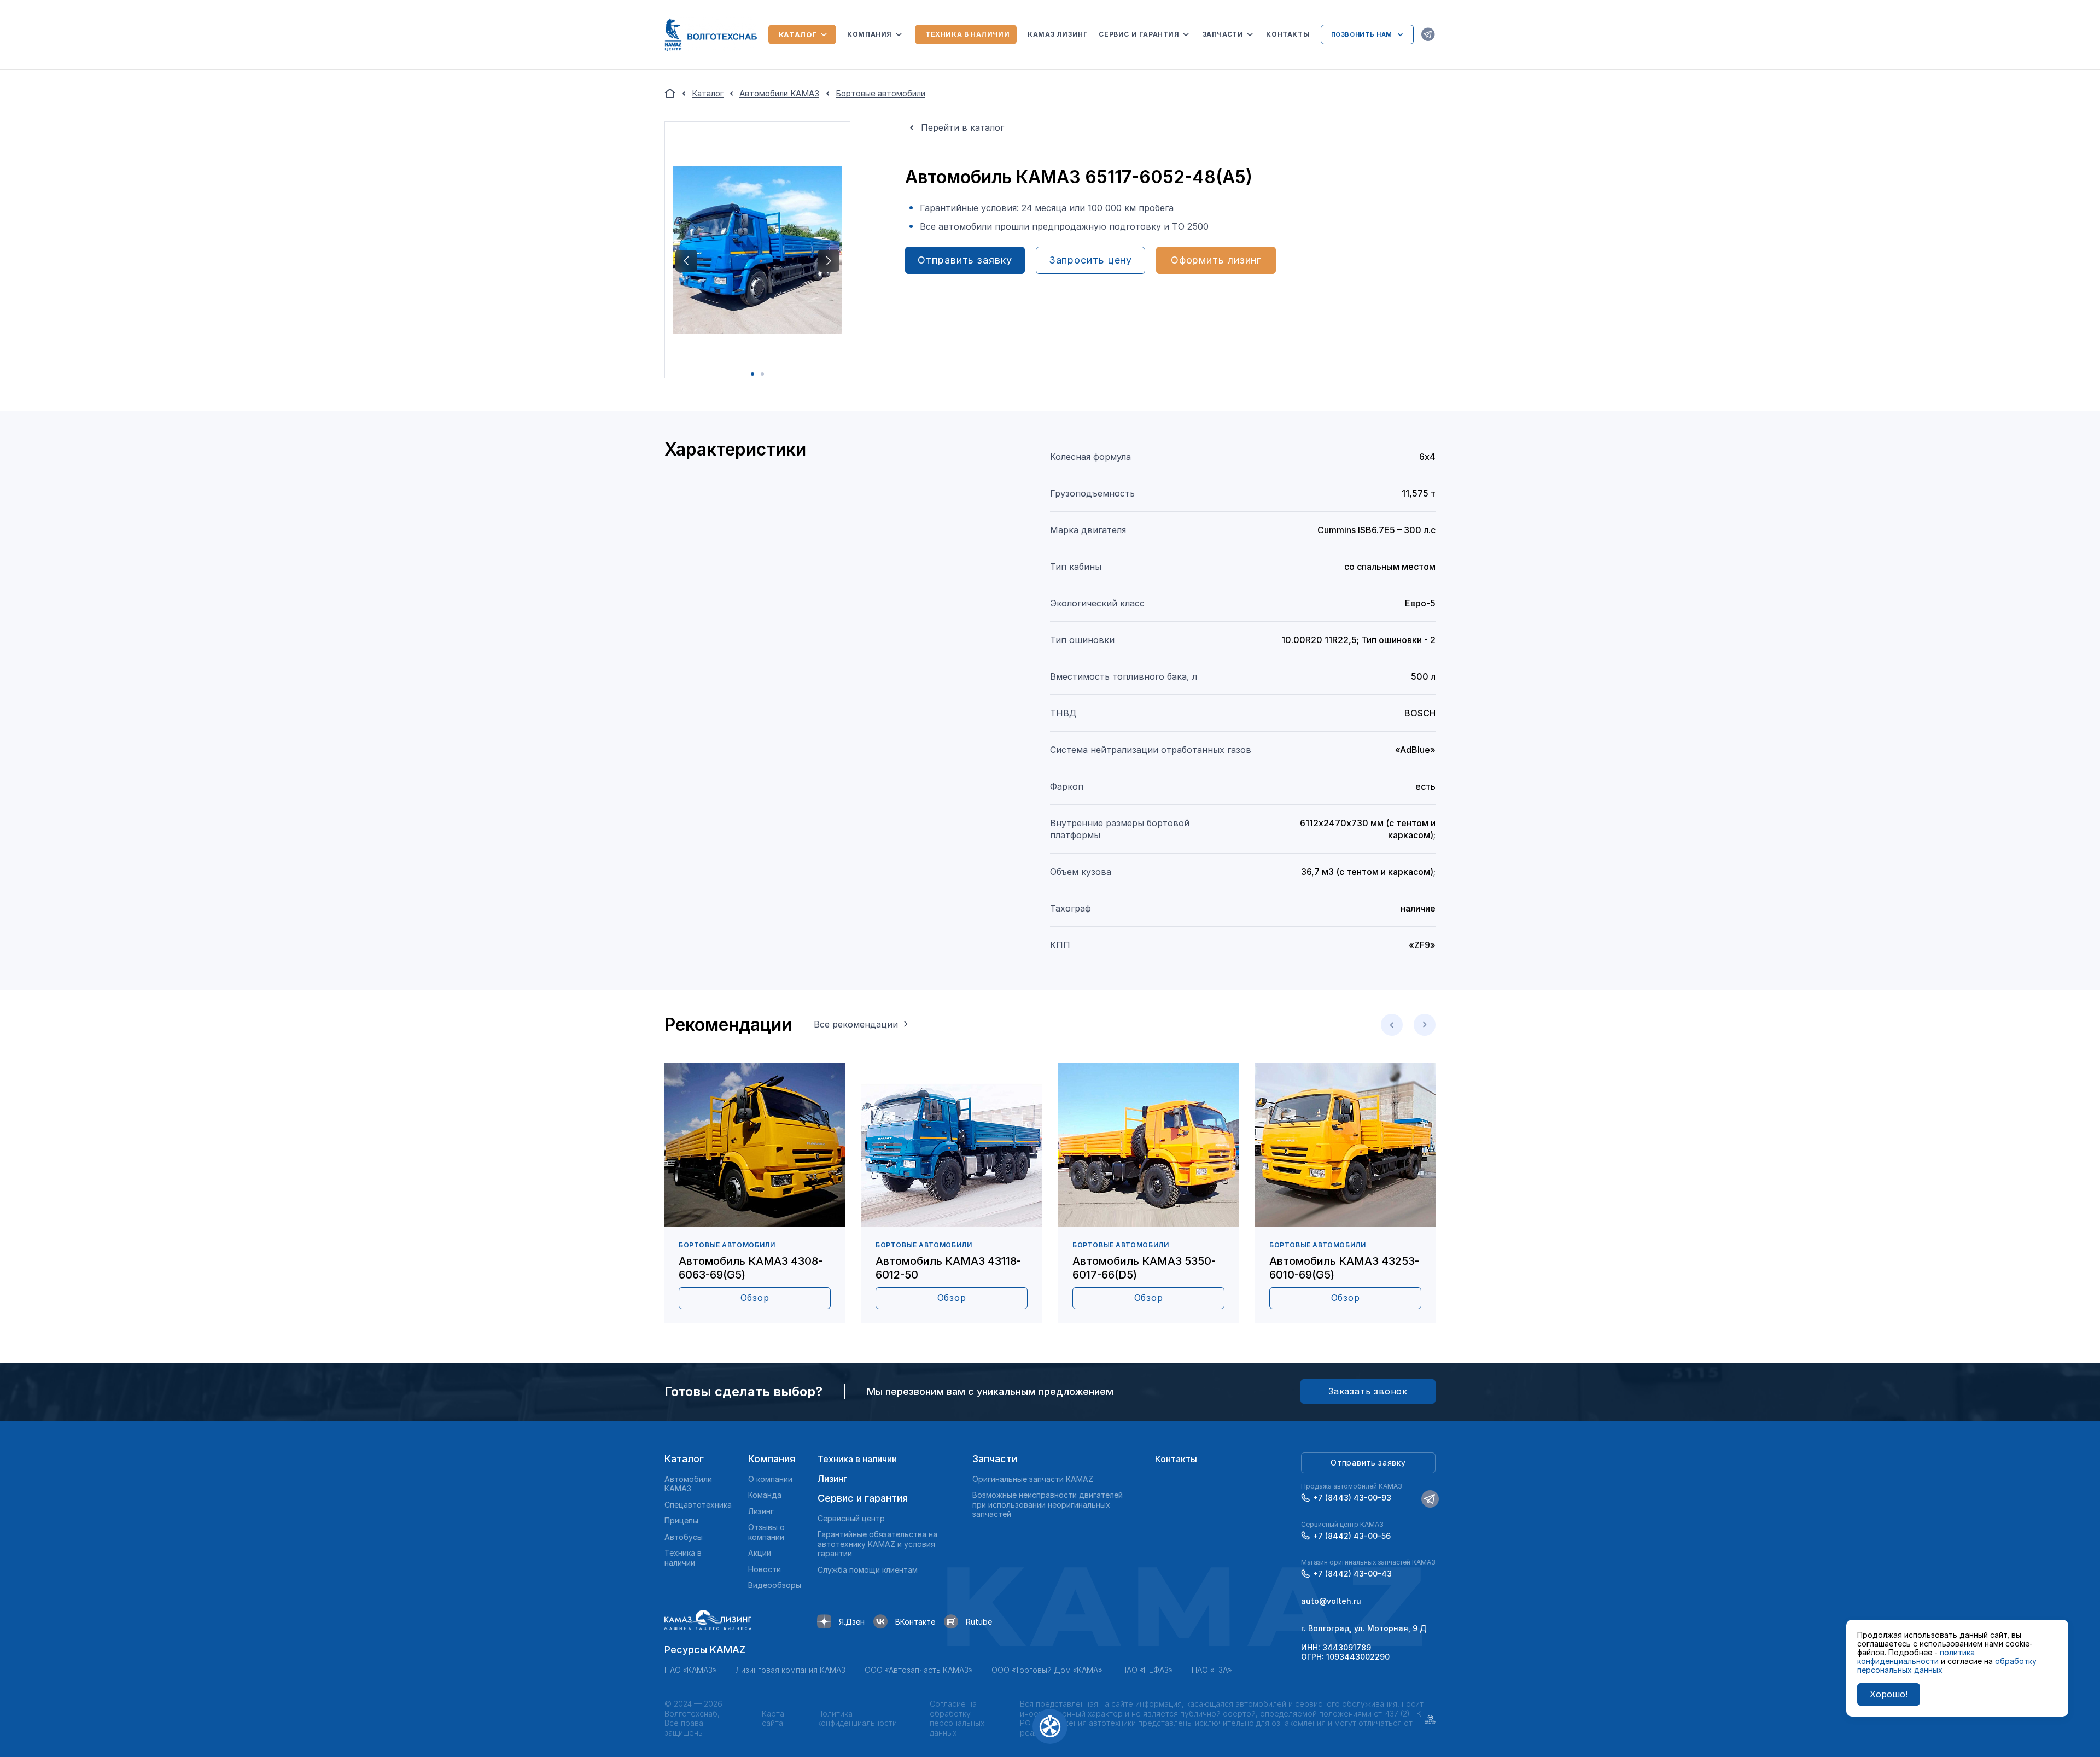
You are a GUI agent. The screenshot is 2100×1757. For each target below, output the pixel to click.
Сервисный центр (851, 1518)
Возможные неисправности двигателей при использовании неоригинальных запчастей (1048, 1504)
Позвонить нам (1362, 34)
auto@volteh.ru (1331, 1601)
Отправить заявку (965, 260)
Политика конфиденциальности (857, 1718)
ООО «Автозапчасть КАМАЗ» (918, 1670)
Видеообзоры (775, 1585)
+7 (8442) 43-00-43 (1352, 1574)
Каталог (798, 34)
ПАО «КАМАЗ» (690, 1670)
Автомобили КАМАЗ (688, 1484)
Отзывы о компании (766, 1532)
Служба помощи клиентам (868, 1570)
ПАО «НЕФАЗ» (1147, 1670)
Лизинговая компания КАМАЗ (791, 1670)
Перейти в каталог (962, 127)
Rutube (979, 1622)
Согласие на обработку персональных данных (957, 1718)
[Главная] (670, 94)
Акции (760, 1553)
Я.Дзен (852, 1622)
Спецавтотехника (698, 1505)
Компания (870, 34)
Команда (765, 1495)
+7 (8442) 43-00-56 (1352, 1536)
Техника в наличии (967, 34)
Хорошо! (1889, 1694)
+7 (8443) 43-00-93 (1352, 1498)
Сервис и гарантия (1139, 34)
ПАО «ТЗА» (1212, 1670)
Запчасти (1223, 34)
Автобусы (684, 1537)
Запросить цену (1091, 260)
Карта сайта (773, 1718)
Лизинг (761, 1511)
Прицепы (681, 1520)
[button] (686, 261)
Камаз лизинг (1058, 34)
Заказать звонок (1368, 1391)
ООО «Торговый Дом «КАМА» (1047, 1670)
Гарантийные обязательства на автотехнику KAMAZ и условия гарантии (877, 1544)
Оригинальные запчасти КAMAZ (1033, 1479)
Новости (765, 1569)
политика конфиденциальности (1916, 1657)
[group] (755, 1193)
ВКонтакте (915, 1622)
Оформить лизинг (1216, 260)
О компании (770, 1479)
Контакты (1288, 34)
